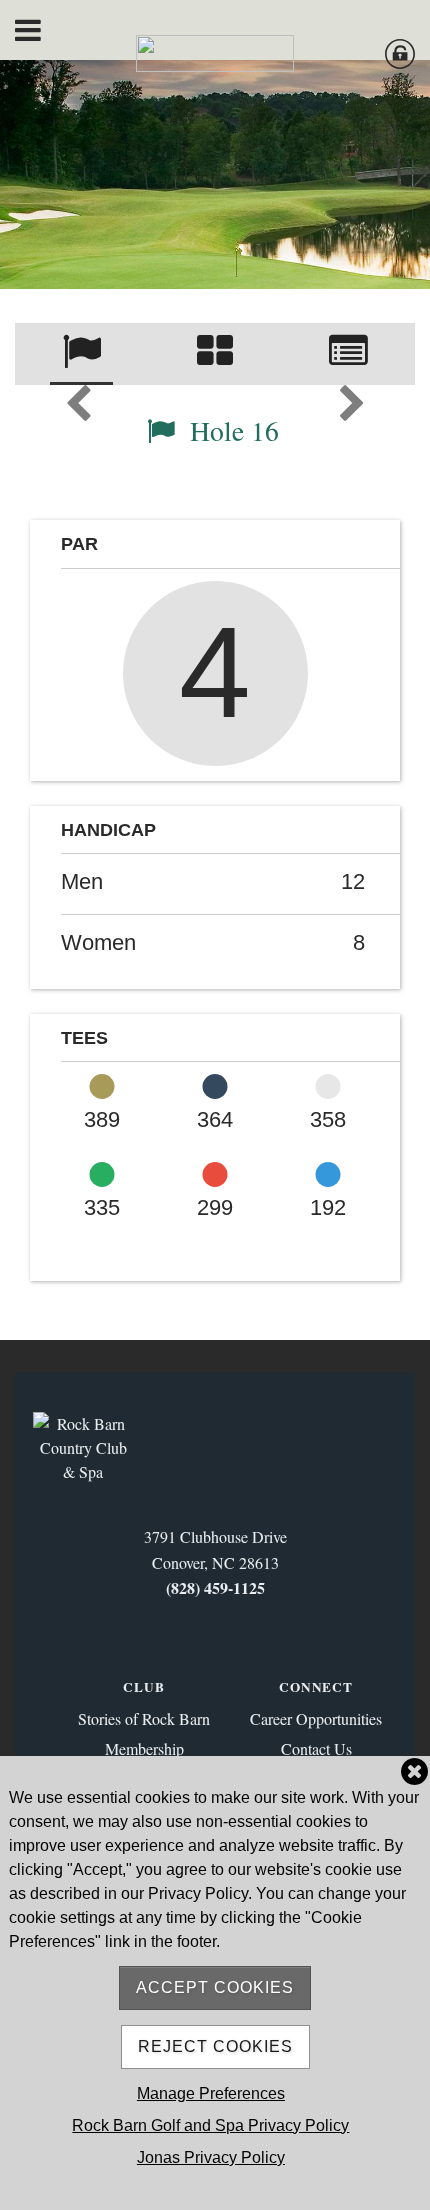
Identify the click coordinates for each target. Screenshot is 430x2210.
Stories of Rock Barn (144, 1718)
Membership (144, 1748)
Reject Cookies (215, 2046)
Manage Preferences (211, 2093)
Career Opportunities (316, 1718)
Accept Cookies (215, 1987)
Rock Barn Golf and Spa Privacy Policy (210, 2125)
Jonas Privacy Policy (211, 2157)
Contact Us (316, 1748)
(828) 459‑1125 (215, 1587)
